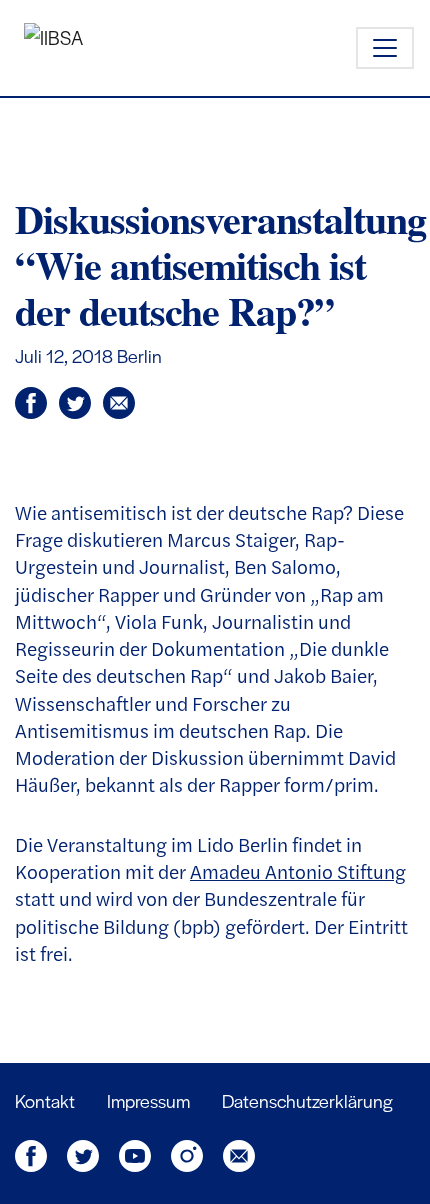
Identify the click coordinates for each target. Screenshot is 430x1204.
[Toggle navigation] (385, 48)
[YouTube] (137, 1153)
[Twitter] (85, 1153)
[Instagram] (189, 1153)
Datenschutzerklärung (307, 1100)
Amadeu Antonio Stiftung (298, 871)
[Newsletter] (239, 1153)
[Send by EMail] (123, 407)
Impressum (148, 1100)
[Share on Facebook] (81, 407)
